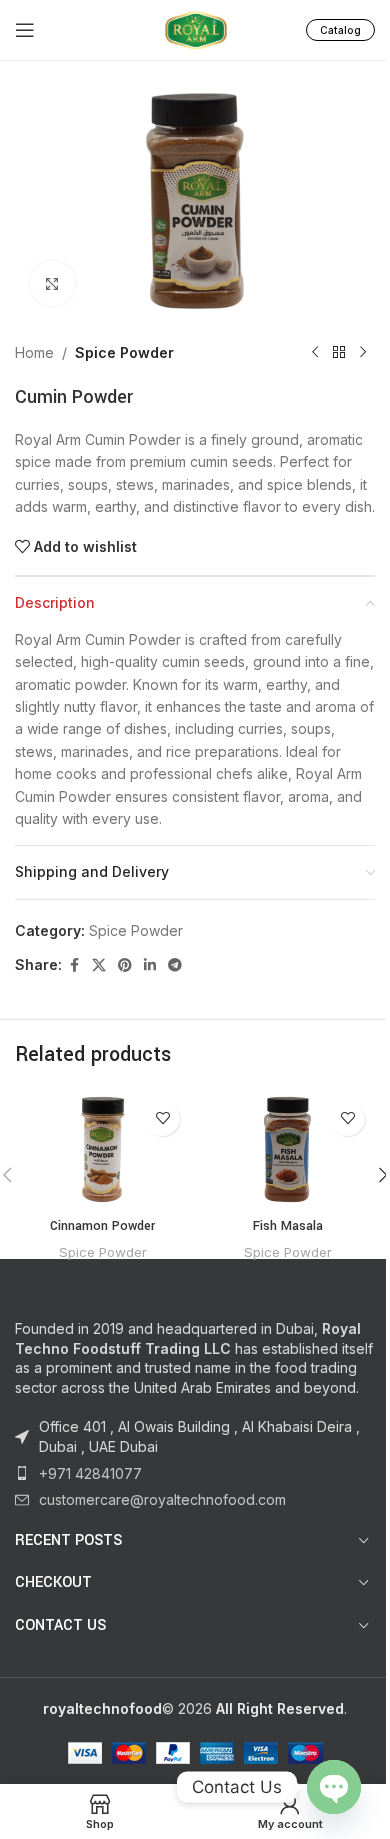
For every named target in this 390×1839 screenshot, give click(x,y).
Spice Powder (124, 352)
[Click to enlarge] (52, 283)
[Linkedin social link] (150, 965)
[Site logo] (195, 28)
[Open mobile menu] (25, 30)
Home (34, 352)
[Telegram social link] (175, 965)
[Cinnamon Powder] (102, 1149)
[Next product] (363, 353)
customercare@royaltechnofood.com (162, 1499)
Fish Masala (288, 1226)
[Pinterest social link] (125, 965)
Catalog (340, 30)
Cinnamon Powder (102, 1226)
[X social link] (99, 965)
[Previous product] (315, 353)
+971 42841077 (90, 1473)
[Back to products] (339, 353)
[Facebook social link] (74, 965)
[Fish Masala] (287, 1149)
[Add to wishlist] (162, 1118)
